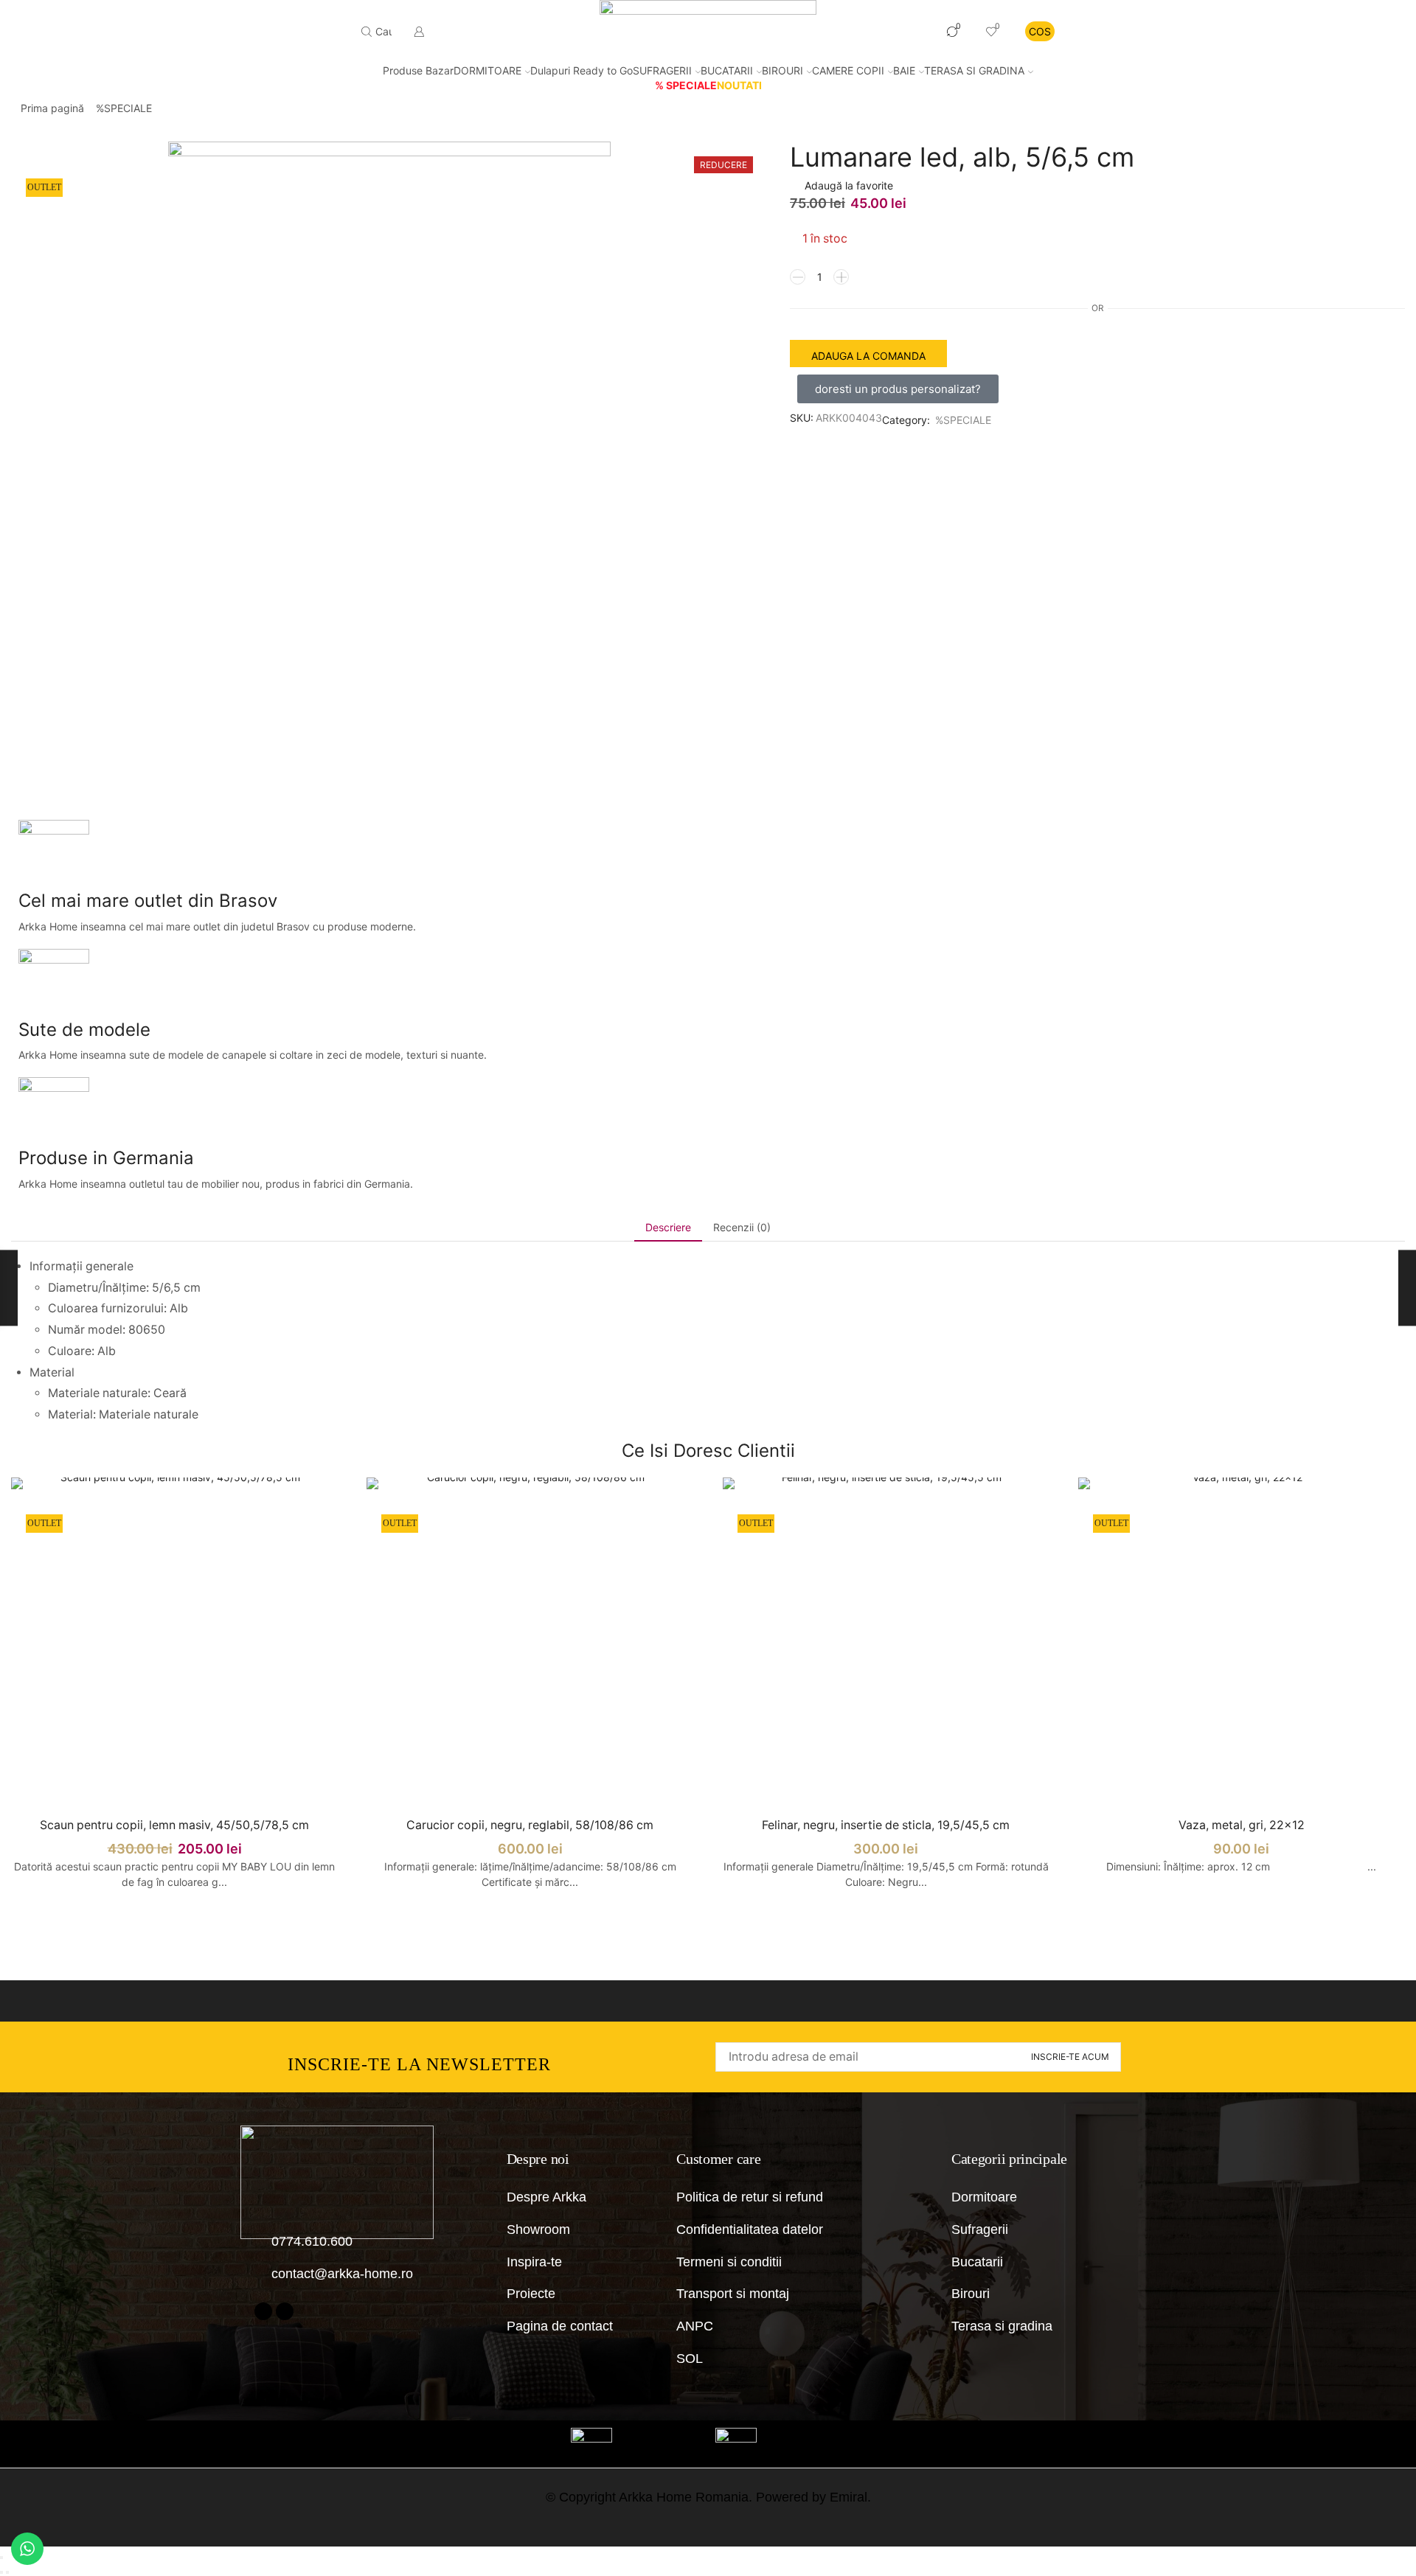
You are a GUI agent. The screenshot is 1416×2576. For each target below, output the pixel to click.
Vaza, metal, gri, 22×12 (1242, 1825)
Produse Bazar (418, 70)
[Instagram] (285, 2311)
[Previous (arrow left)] (1, 2572)
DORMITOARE (487, 70)
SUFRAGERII (662, 70)
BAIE (904, 70)
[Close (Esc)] (1, 2558)
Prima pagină (52, 108)
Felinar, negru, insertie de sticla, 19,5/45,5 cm (886, 1825)
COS (1040, 31)
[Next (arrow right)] (7, 2572)
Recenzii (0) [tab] (742, 1227)
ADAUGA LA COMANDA (868, 356)
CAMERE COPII (848, 70)
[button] (898, 389)
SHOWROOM (887, 31)
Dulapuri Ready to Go (582, 70)
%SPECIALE (124, 108)
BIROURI (782, 70)
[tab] (668, 1228)
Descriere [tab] (668, 1227)
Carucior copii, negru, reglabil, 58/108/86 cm (530, 1825)
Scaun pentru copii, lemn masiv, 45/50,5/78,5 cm (174, 1825)
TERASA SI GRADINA (974, 70)
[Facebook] (263, 2311)
